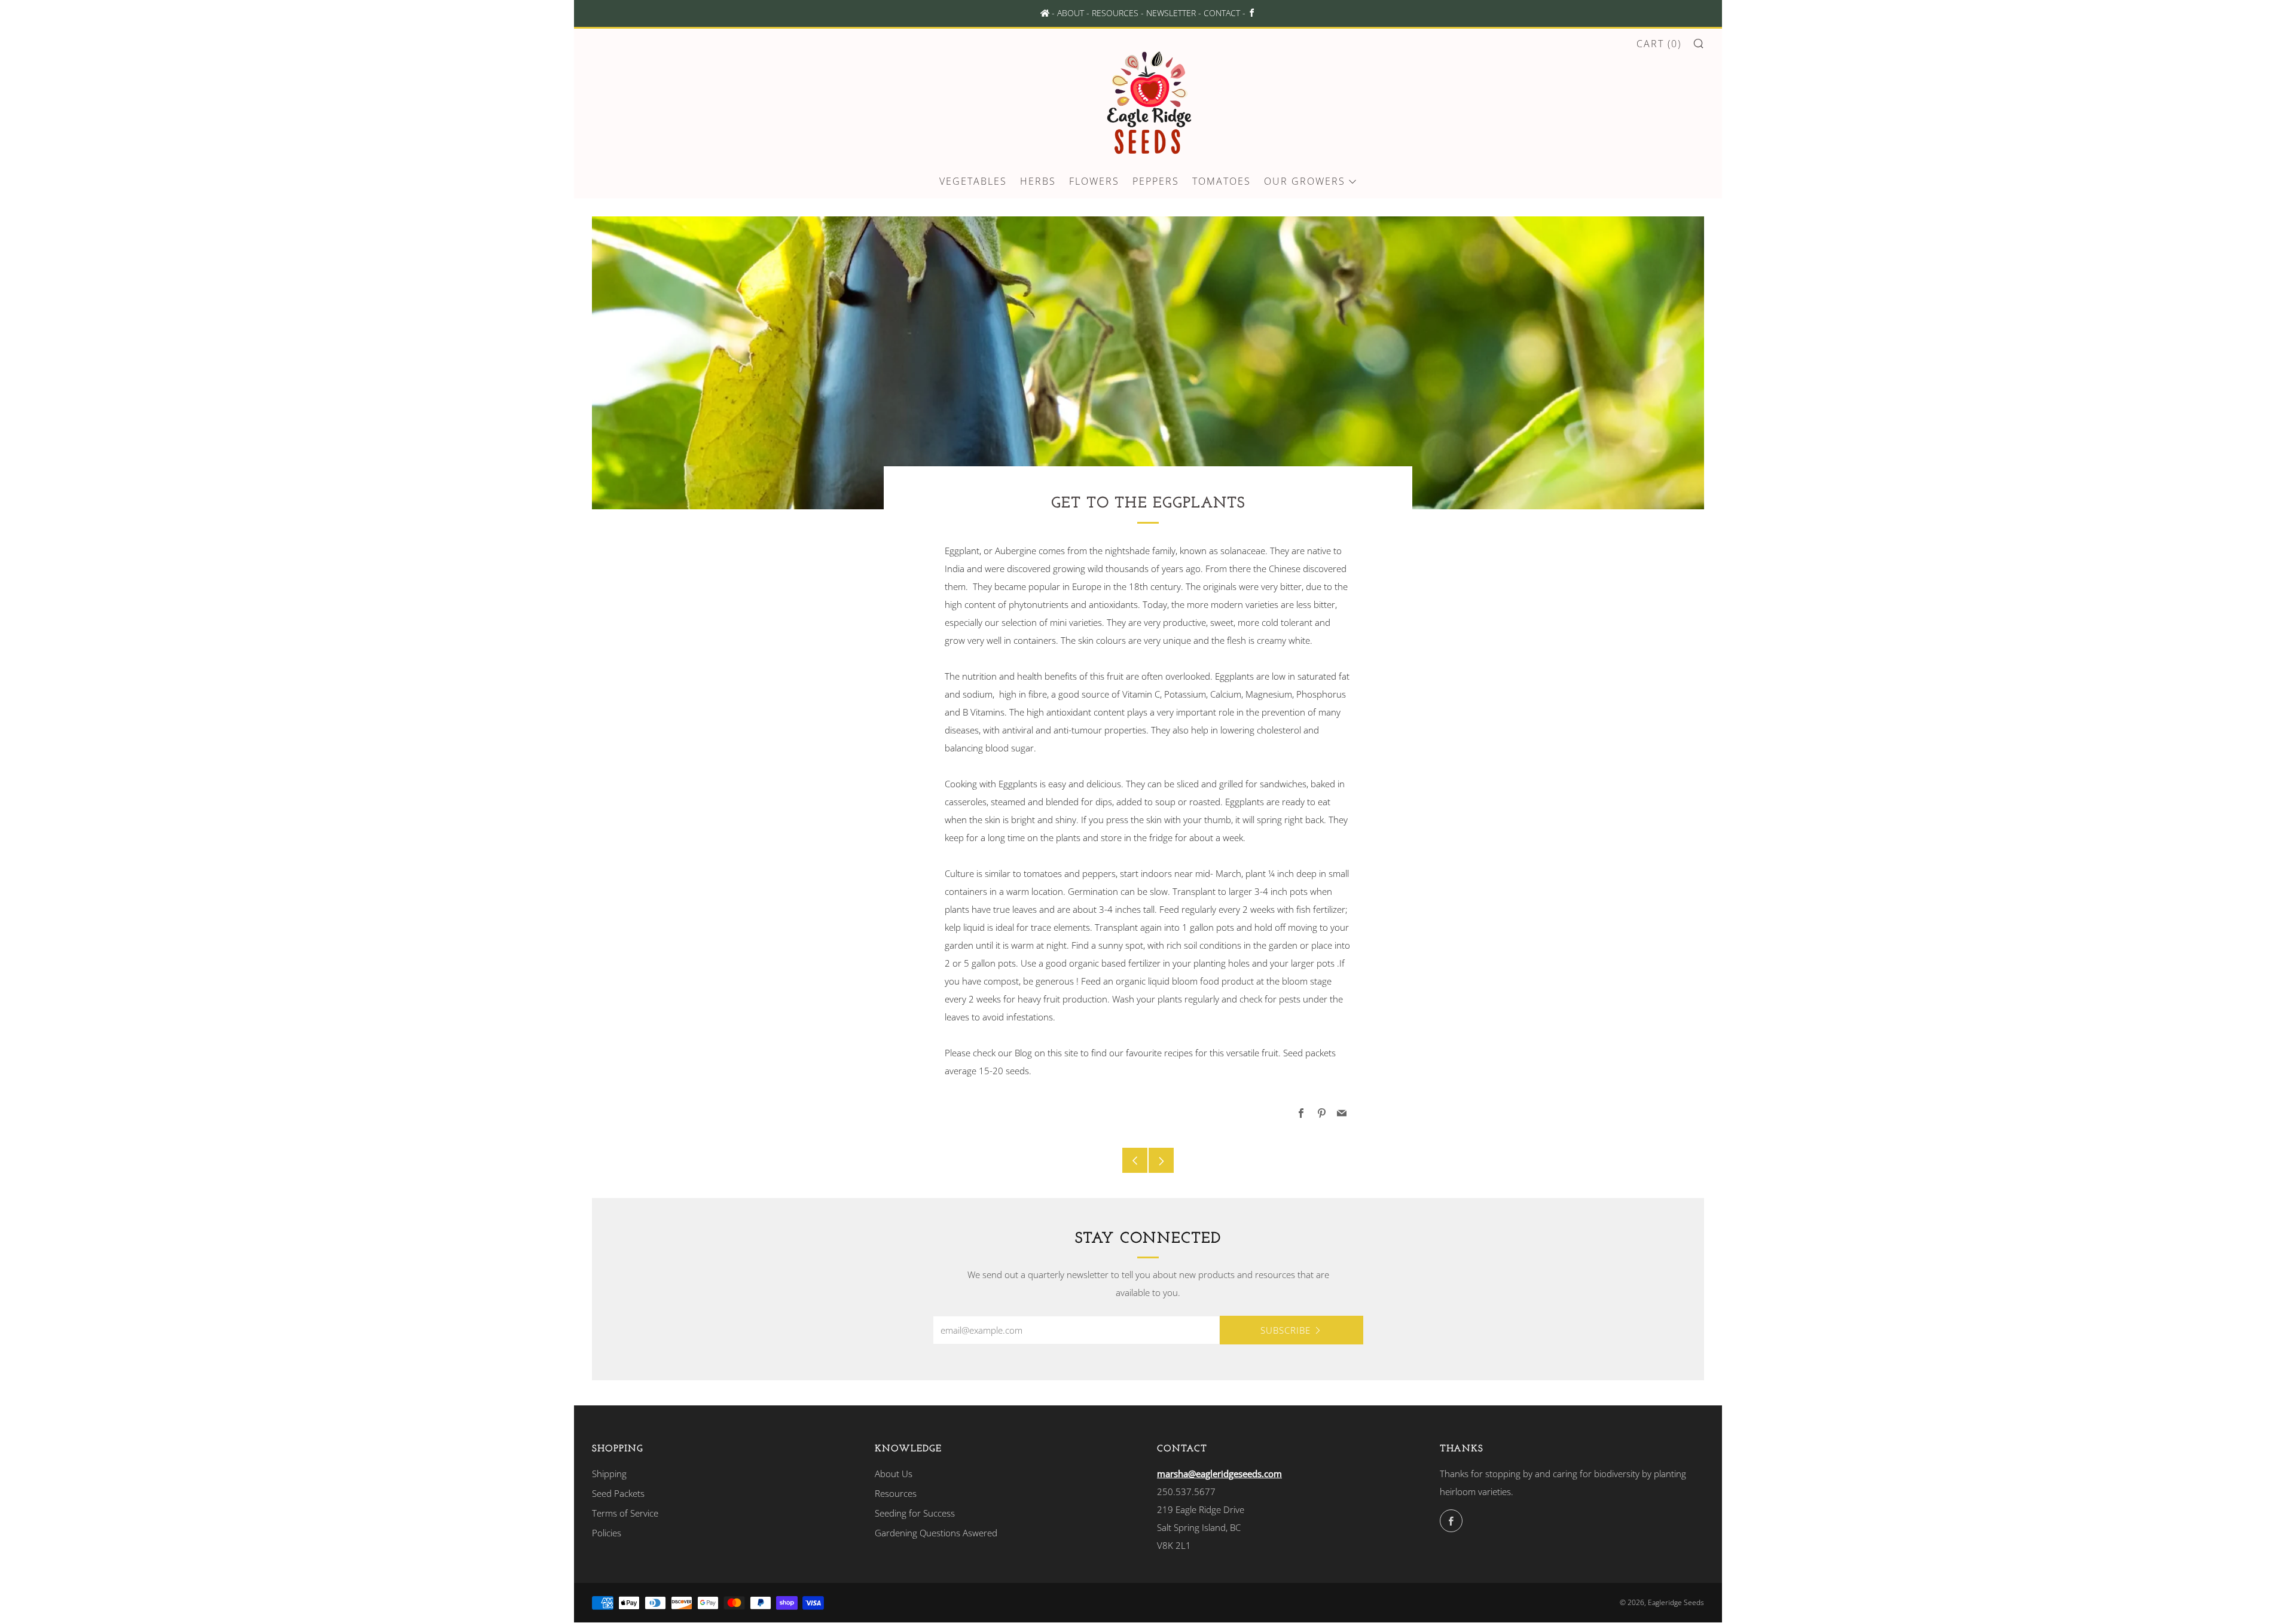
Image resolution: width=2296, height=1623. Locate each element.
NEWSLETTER (1171, 13)
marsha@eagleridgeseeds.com (1219, 1474)
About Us (894, 1474)
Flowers (1094, 181)
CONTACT (1222, 13)
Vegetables (973, 181)
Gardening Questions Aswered (936, 1533)
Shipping (609, 1474)
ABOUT (1071, 13)
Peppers (1156, 181)
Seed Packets (618, 1493)
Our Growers (1305, 181)
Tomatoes (1222, 181)
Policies (607, 1533)
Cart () (1659, 44)
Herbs (1038, 181)
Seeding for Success (915, 1513)
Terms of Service (625, 1513)
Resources (896, 1493)
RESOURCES (1115, 13)
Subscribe (1286, 1330)
